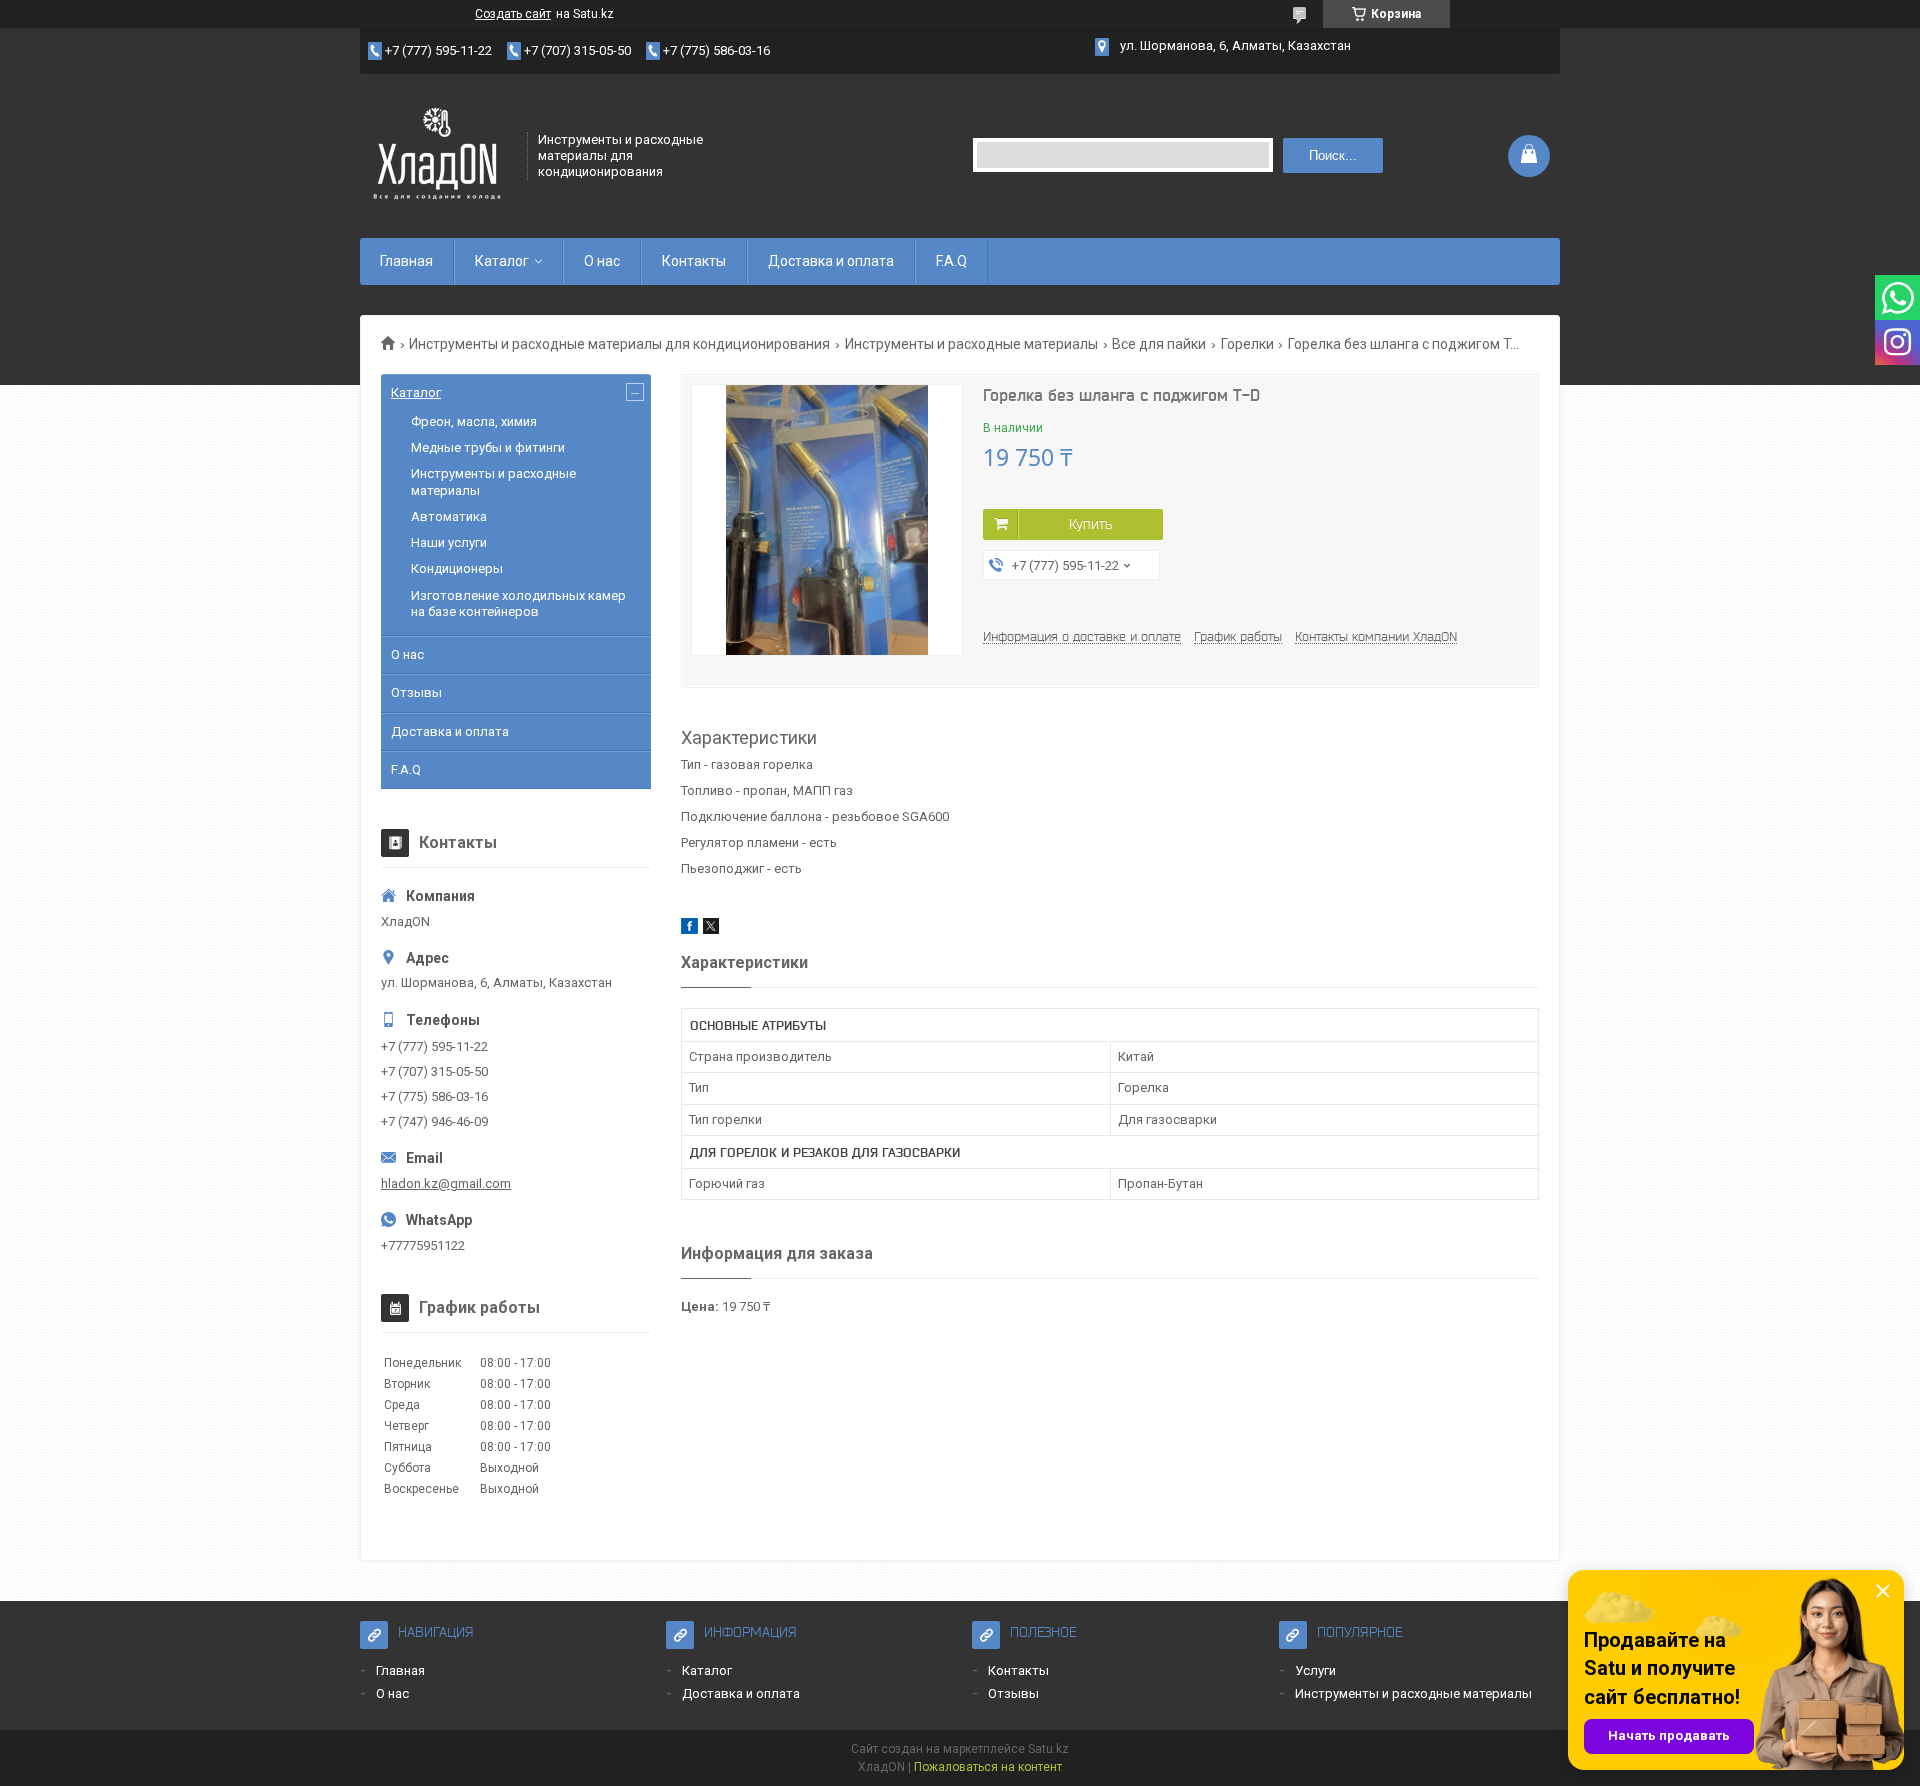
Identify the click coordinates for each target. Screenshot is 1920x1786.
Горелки (1247, 344)
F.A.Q (951, 261)
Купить (1090, 524)
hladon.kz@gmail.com (446, 1183)
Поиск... (1333, 155)
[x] (711, 929)
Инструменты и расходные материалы (971, 344)
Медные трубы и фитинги (488, 447)
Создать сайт (513, 14)
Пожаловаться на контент (988, 1767)
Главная (406, 261)
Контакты (694, 261)
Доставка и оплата (831, 261)
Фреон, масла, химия (474, 421)
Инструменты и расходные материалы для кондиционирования (619, 344)
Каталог (502, 261)
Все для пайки (1159, 344)
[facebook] (689, 929)
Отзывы (416, 692)
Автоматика (449, 516)
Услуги (1315, 1670)
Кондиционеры (457, 568)
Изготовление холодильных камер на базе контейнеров (518, 603)
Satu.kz (1048, 1749)
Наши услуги (449, 542)
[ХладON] (437, 154)
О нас (602, 261)
